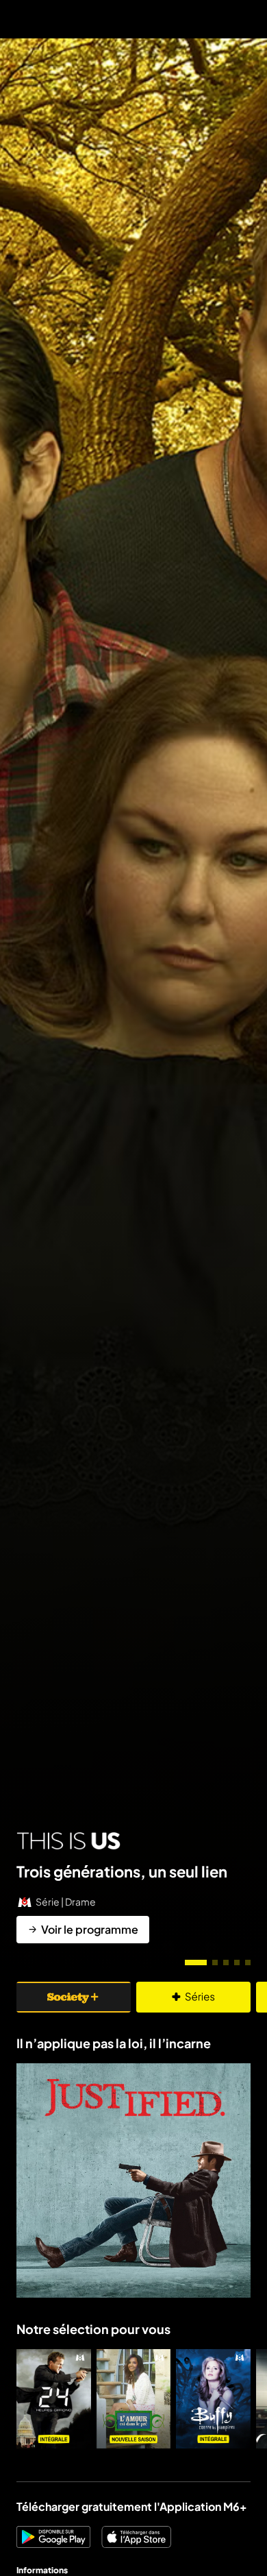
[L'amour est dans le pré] (134, 2399)
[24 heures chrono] (54, 2399)
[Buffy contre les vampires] (213, 2399)
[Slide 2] (215, 1963)
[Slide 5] (248, 1963)
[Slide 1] (196, 1963)
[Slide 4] (237, 1963)
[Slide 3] (226, 1963)
